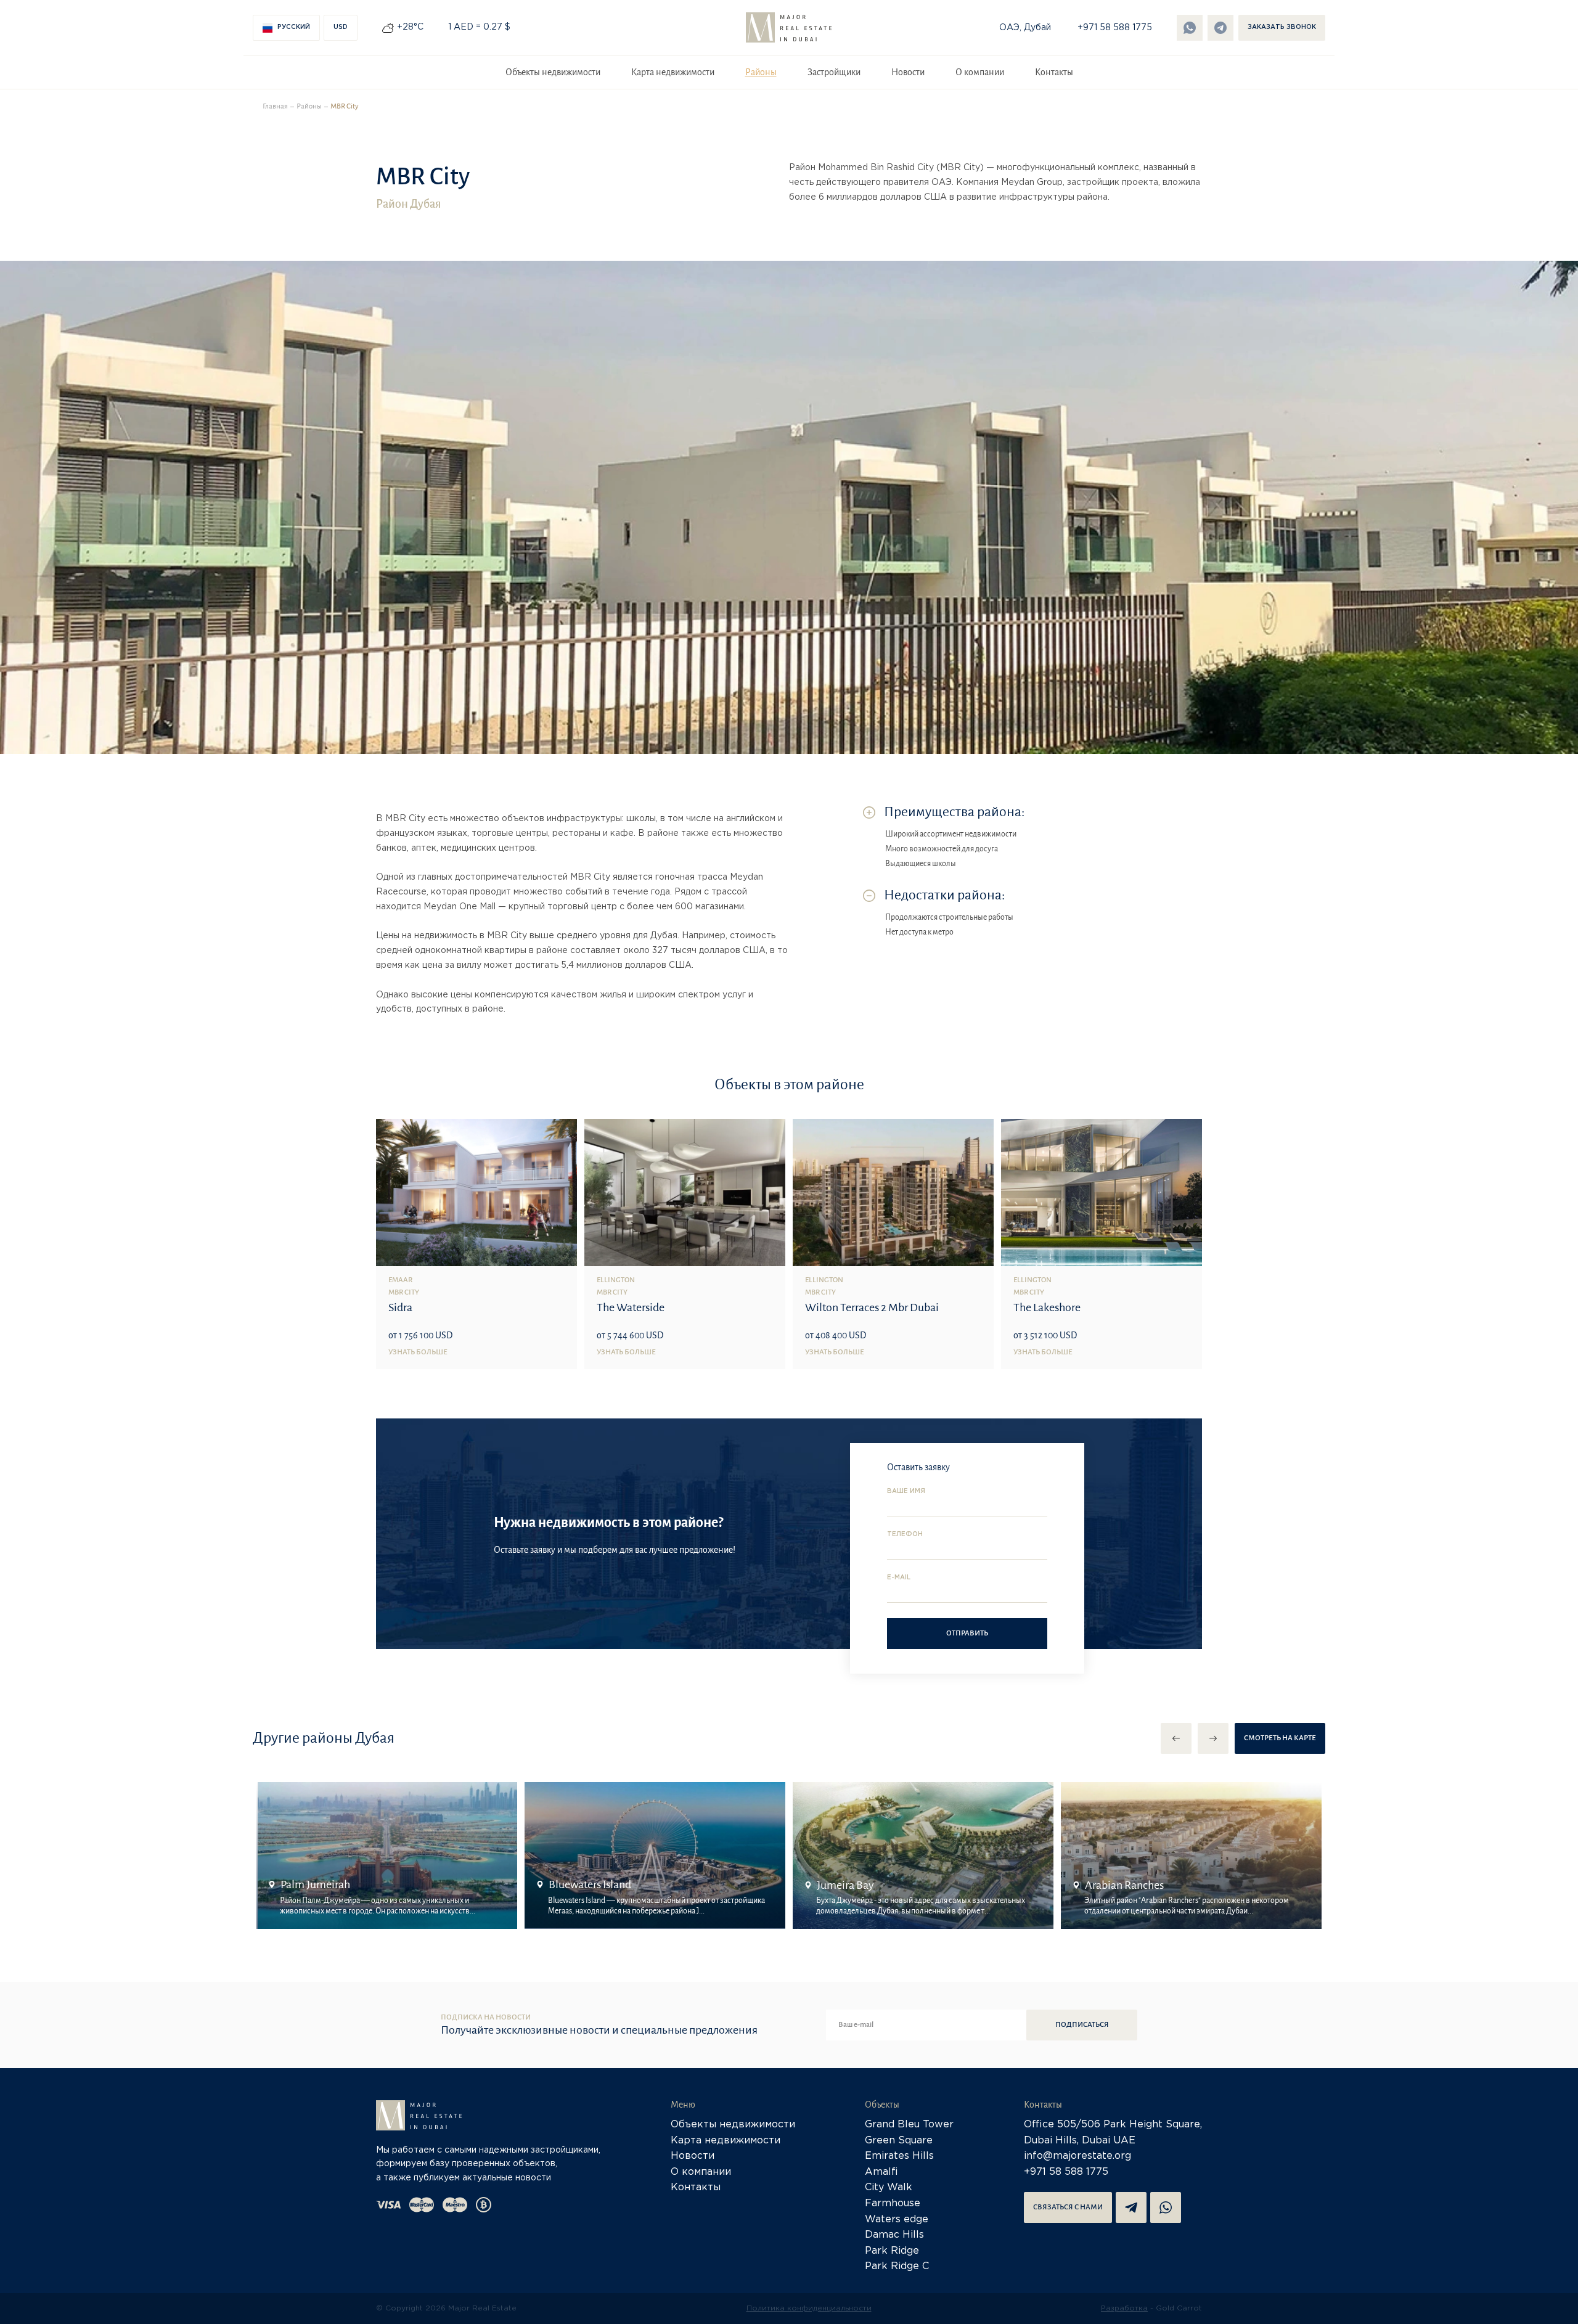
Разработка (1124, 2308)
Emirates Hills (899, 2156)
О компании (980, 72)
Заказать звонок (1282, 27)
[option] (387, 1856)
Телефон (905, 1535)
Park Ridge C (897, 2266)
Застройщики (834, 72)
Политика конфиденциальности (809, 2308)
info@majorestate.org (1077, 2156)
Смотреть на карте (1280, 1738)
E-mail (899, 1578)
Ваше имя (906, 1491)
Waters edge (897, 2220)
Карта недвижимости (673, 72)
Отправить (967, 1633)
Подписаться (1082, 2025)
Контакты (1054, 72)
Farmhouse (893, 2203)
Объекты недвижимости (553, 72)
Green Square (899, 2141)
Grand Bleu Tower (909, 2125)
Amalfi (881, 2172)
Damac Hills (894, 2235)
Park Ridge (892, 2251)
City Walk (889, 2187)
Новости (908, 72)
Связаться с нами (1068, 2207)
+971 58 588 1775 (1115, 28)
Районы (761, 72)
